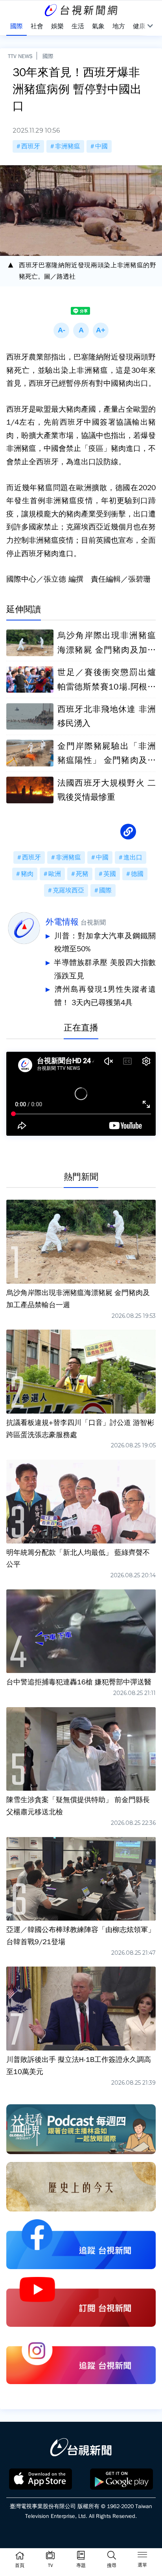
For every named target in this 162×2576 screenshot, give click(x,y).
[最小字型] (61, 330)
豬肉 (27, 874)
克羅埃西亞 (68, 890)
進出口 (133, 857)
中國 (101, 146)
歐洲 (55, 874)
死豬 (82, 874)
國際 (48, 56)
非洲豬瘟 (68, 146)
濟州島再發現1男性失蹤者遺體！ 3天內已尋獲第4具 (105, 996)
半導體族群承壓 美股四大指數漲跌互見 (105, 969)
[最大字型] (101, 330)
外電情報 (62, 922)
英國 (110, 874)
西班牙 (31, 146)
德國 (137, 874)
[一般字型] (81, 330)
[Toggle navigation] (142, 2556)
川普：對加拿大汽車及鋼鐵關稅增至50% (105, 943)
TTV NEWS (20, 56)
